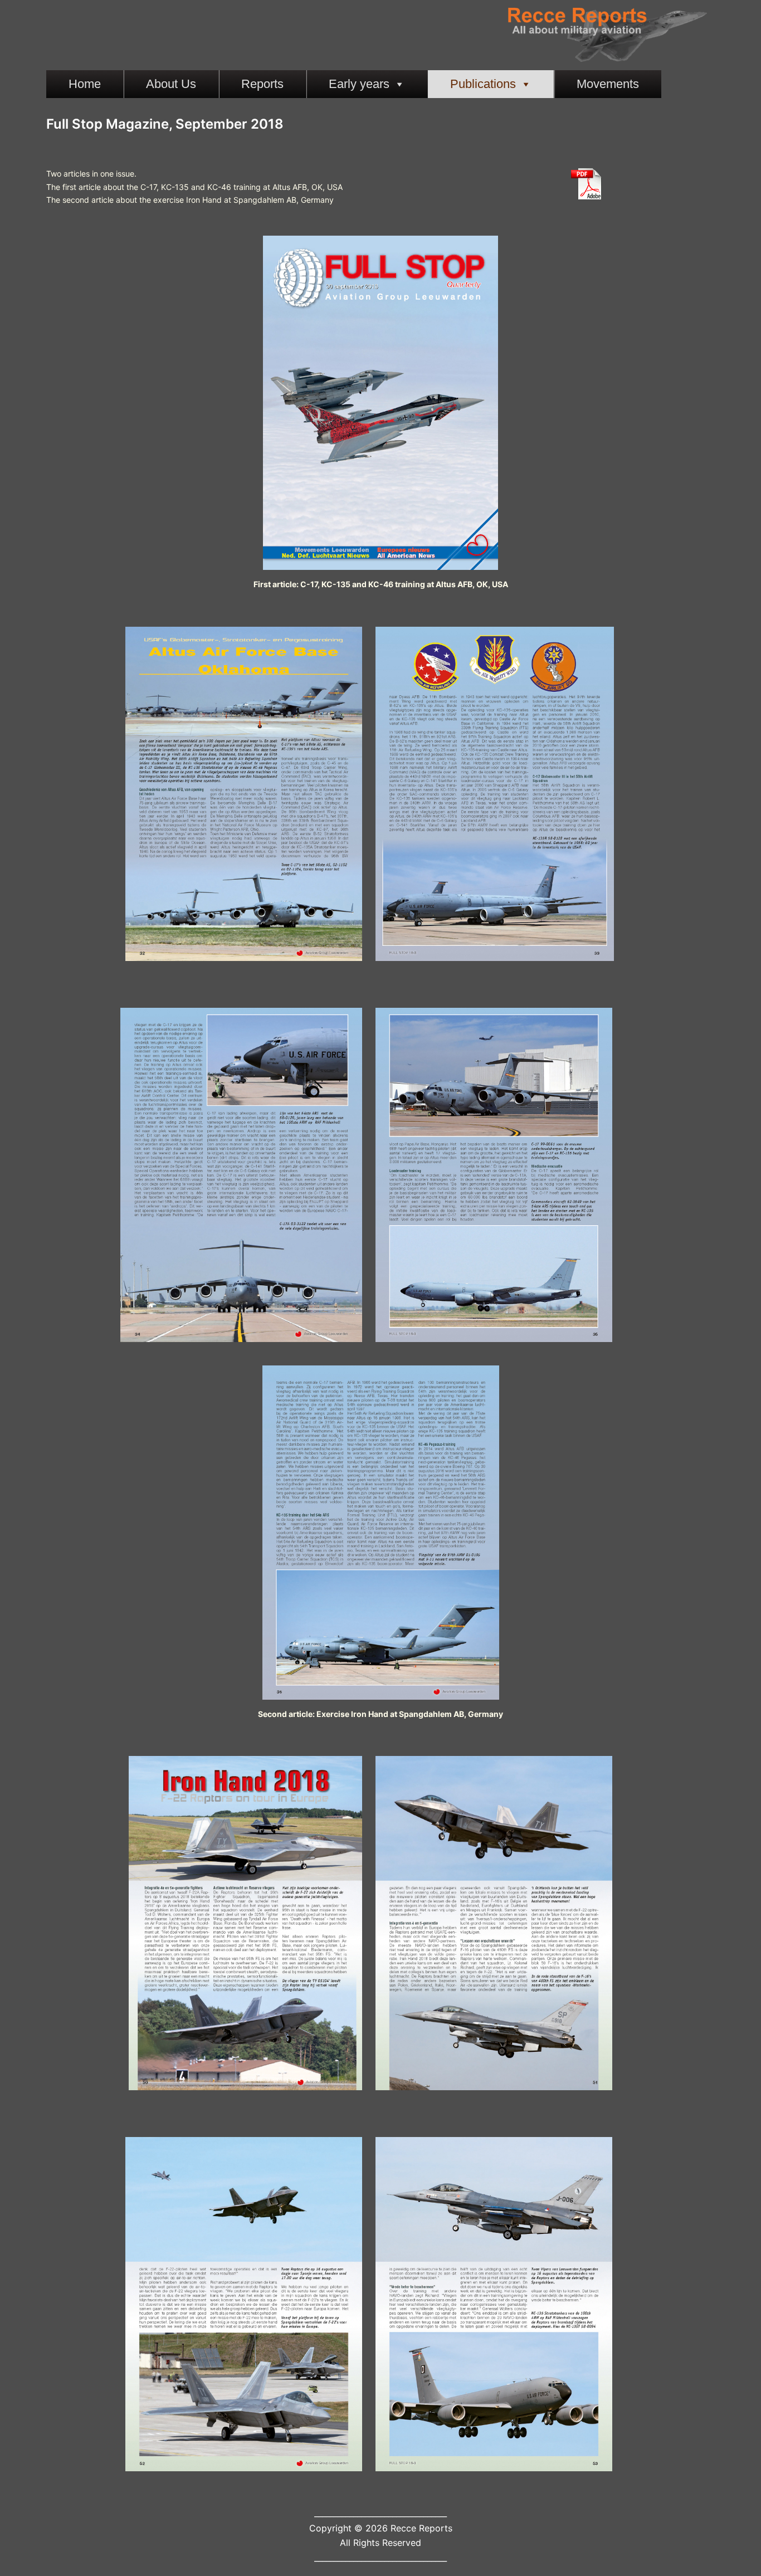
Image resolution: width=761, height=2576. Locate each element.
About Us (171, 84)
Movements (608, 84)
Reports (262, 84)
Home (85, 84)
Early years (359, 84)
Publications (483, 84)
